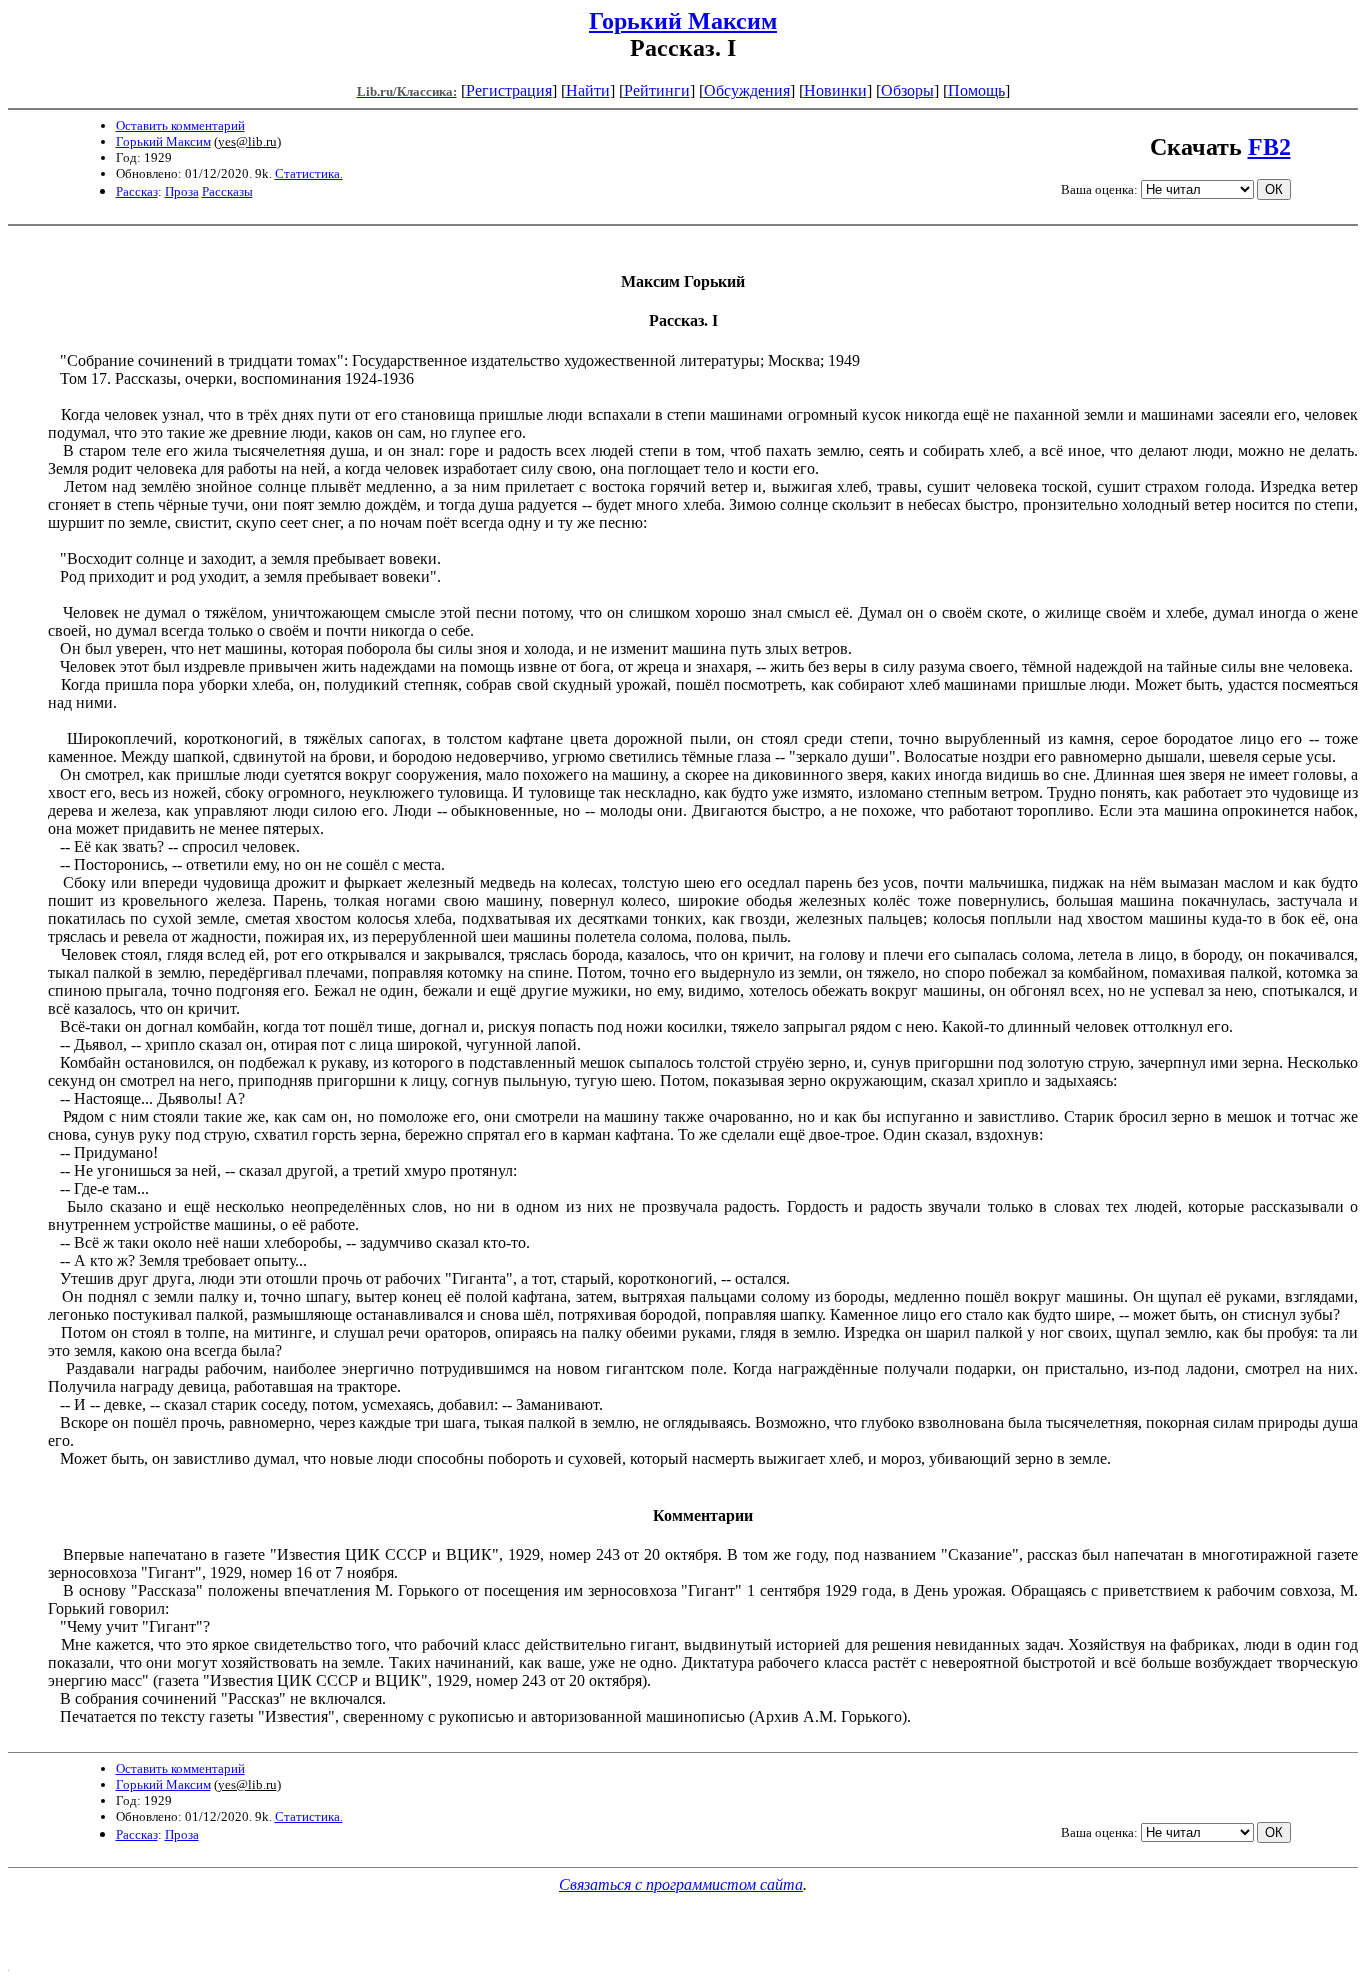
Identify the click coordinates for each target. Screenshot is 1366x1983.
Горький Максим (683, 21)
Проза (182, 191)
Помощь (976, 90)
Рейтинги (657, 90)
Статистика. (309, 173)
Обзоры (907, 90)
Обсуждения (747, 90)
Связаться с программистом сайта (681, 1884)
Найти (588, 90)
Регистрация (509, 90)
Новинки (835, 90)
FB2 (1269, 147)
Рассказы (227, 191)
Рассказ (137, 191)
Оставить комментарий (180, 125)
